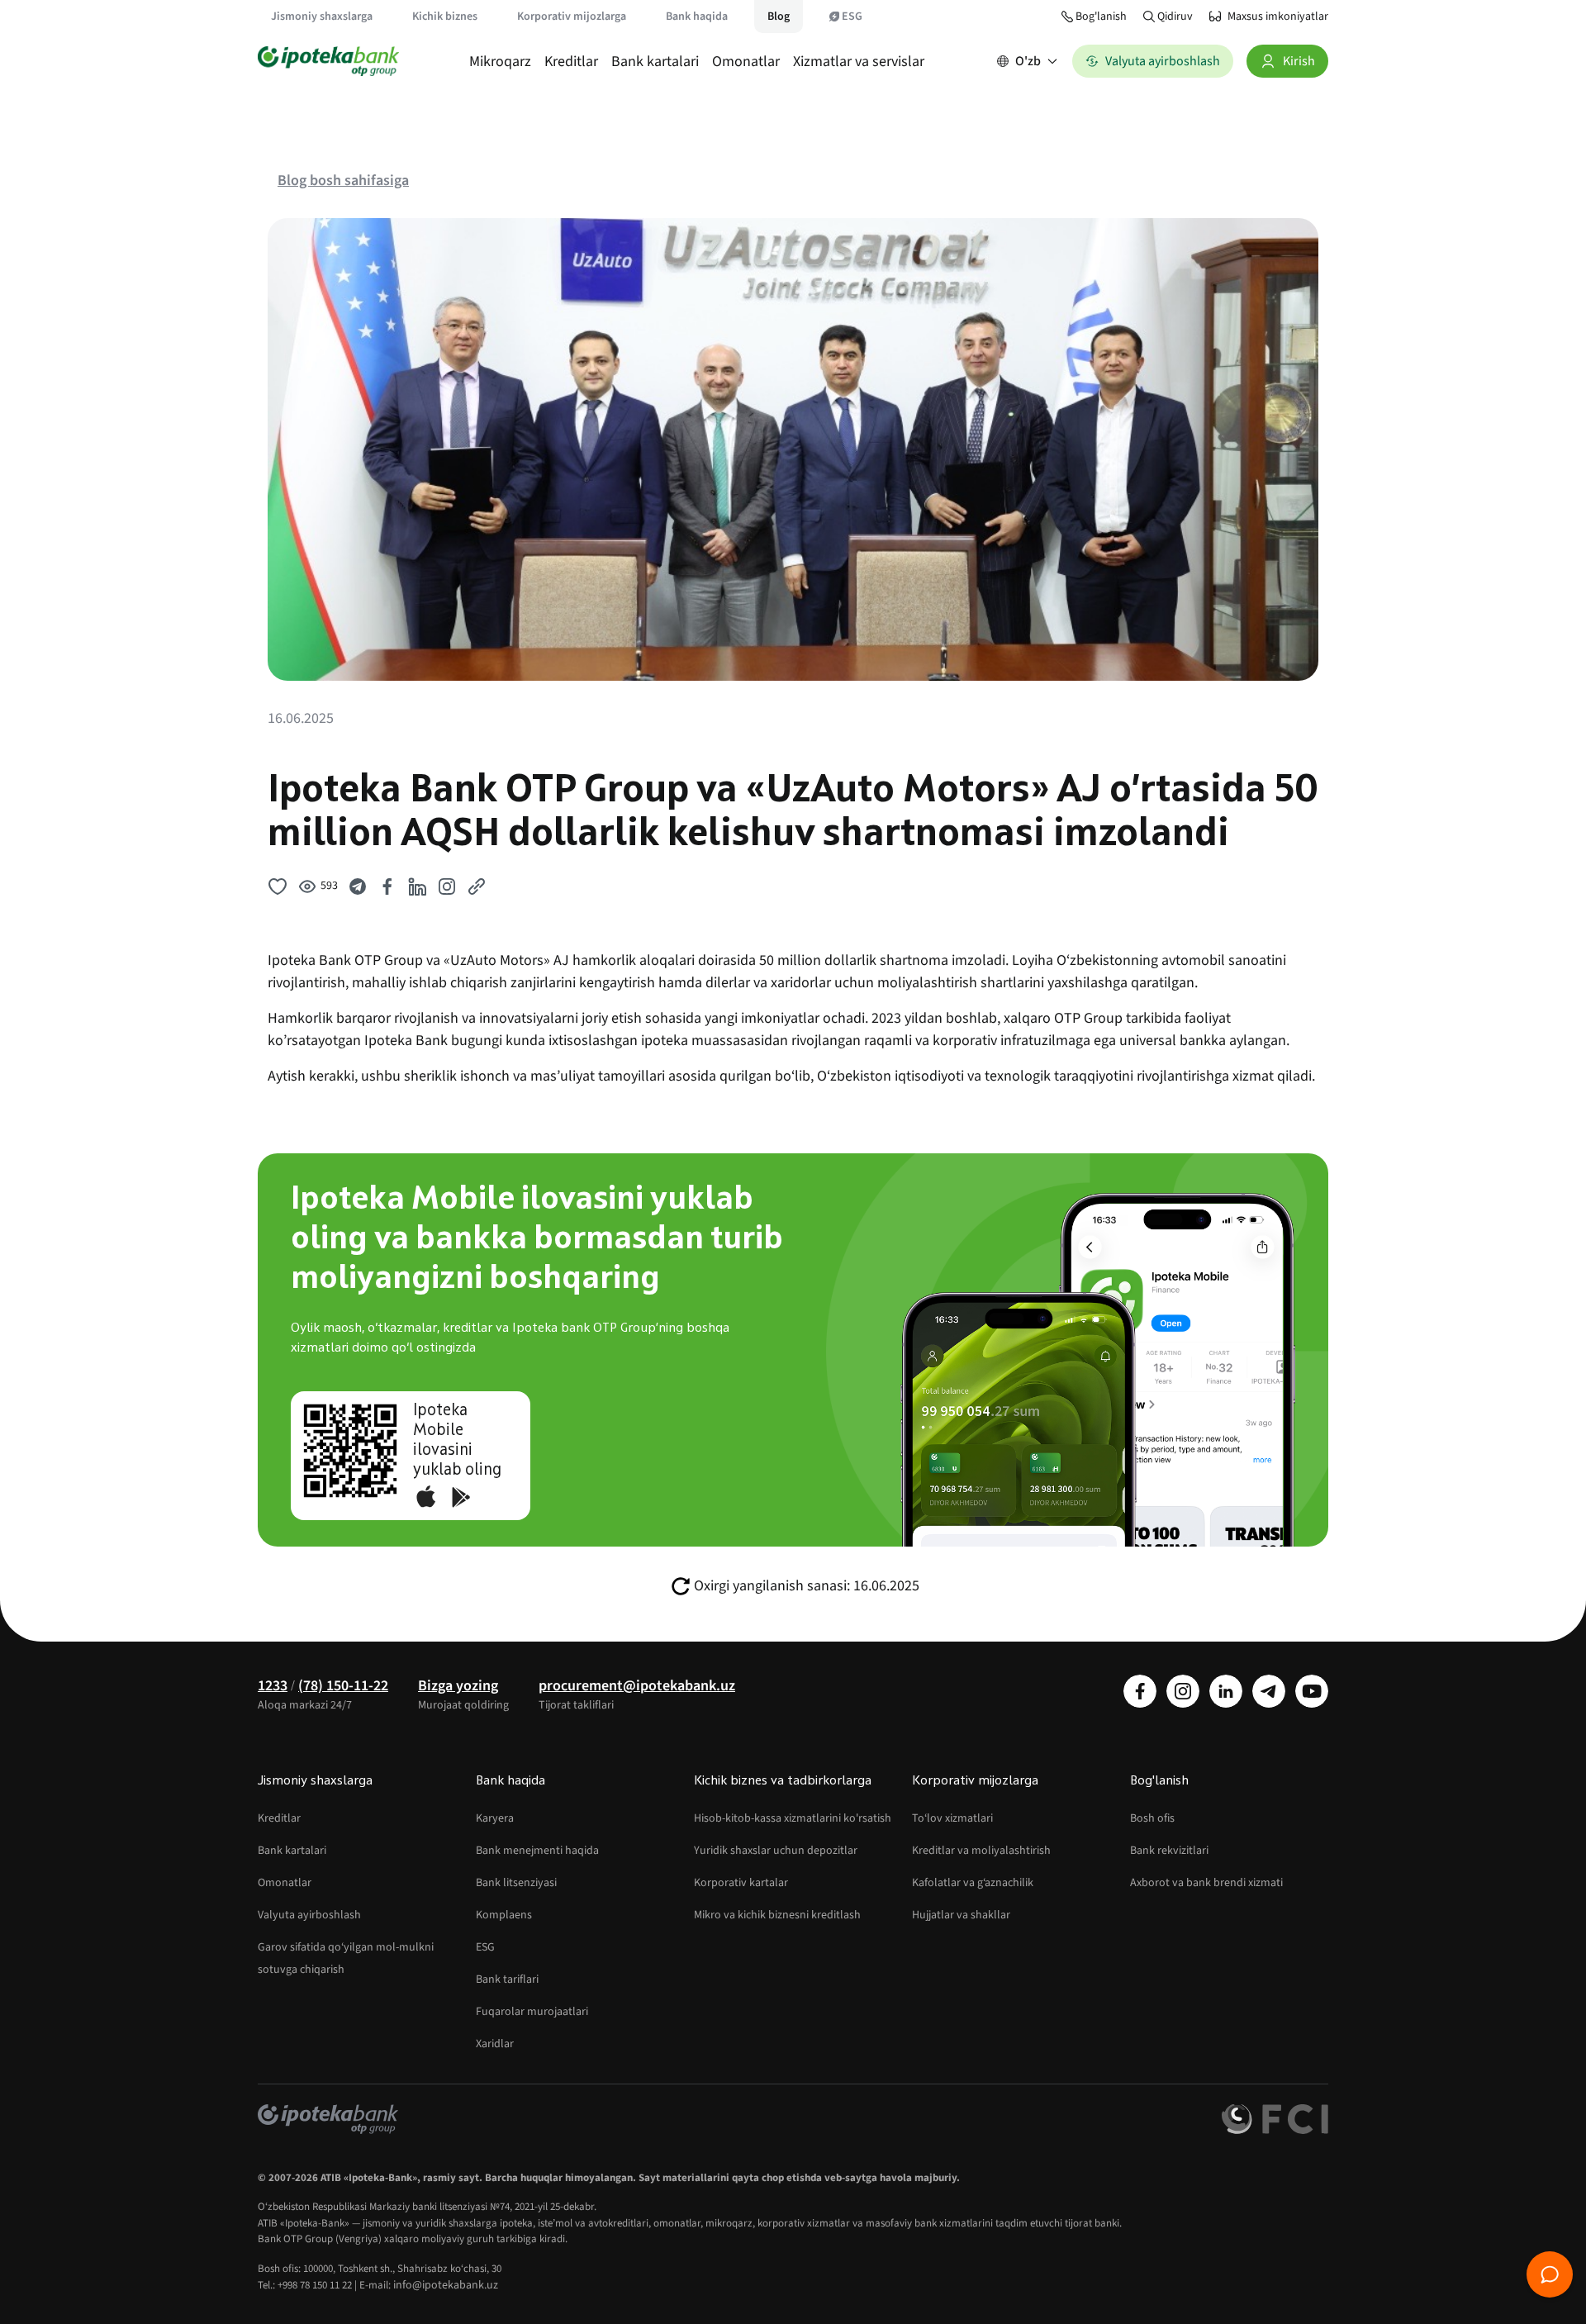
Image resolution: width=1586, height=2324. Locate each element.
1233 (273, 1686)
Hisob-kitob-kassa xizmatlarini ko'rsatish (793, 1818)
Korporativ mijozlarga (572, 17)
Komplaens (504, 1915)
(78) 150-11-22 (343, 1686)
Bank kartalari (655, 62)
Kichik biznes (445, 17)
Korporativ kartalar (741, 1883)
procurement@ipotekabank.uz (637, 1686)
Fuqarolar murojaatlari (532, 2012)
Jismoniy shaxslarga (322, 17)
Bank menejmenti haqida (537, 1851)
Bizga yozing (458, 1686)
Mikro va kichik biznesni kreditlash (777, 1915)
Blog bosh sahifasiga (343, 181)
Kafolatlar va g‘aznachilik (973, 1883)
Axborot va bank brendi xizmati (1206, 1883)
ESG (852, 17)
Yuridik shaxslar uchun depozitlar (776, 1851)
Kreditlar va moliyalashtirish (981, 1851)
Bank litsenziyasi (516, 1883)
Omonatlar (746, 62)
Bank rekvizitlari (1169, 1851)
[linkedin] (1226, 1691)
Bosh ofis (1152, 1818)
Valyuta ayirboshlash (309, 1915)
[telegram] (1269, 1691)
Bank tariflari (507, 1979)
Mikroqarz (500, 62)
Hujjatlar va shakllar (961, 1915)
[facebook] (1140, 1691)
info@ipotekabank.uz (446, 2285)
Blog (779, 17)
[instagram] (1183, 1691)
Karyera (495, 1818)
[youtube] (1312, 1691)
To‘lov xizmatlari (952, 1818)
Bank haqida (697, 17)
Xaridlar (495, 2044)
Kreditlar (571, 62)
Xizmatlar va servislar (859, 62)
